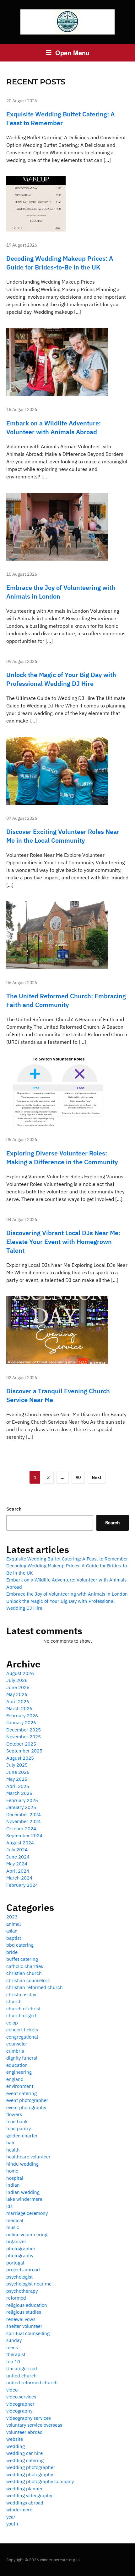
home (12, 2171)
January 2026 (21, 1723)
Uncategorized (22, 2368)
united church (22, 2376)
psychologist (19, 2277)
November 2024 (24, 1821)
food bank (17, 2122)
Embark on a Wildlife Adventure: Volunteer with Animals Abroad (54, 427)
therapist (16, 2354)
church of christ (23, 2009)
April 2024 (18, 1871)
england (15, 2079)
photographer (21, 2249)
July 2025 (17, 1765)
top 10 (13, 2362)
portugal (15, 2263)
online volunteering (27, 2235)
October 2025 (21, 1744)
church (14, 2001)
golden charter (22, 2136)
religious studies (24, 2312)
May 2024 (17, 1864)
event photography (26, 2107)
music (13, 2227)
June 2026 (18, 1687)
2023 (12, 1917)
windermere (19, 2510)
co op (12, 2023)
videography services (29, 2418)
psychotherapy (22, 2291)
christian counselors (28, 1980)
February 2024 (22, 1885)
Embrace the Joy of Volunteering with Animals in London (67, 1594)
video (12, 2390)
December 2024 (24, 1814)
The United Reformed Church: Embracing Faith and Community (66, 1000)
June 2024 (18, 1857)
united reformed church (32, 2383)
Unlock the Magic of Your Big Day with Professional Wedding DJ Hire (61, 679)
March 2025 (19, 1793)
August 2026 (20, 1673)
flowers (14, 2114)
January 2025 (21, 1807)
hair (11, 2143)
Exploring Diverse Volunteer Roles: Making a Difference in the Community (62, 1157)
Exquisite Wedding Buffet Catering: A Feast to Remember (60, 118)
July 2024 (17, 1850)
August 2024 (20, 1843)
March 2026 (19, 1708)
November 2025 (24, 1737)
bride (12, 1952)
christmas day (21, 1995)
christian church (24, 1973)
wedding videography (29, 2496)
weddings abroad (25, 2503)
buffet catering (22, 1959)
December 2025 (24, 1730)
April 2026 (18, 1701)
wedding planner (24, 2489)
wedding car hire (24, 2453)
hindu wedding (22, 2164)
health (13, 2150)
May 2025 (17, 1779)
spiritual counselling (28, 2333)
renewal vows (21, 2319)
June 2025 (18, 1772)
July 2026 (17, 1680)
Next (97, 1477)
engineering (19, 2072)
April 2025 (18, 1786)
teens (12, 2347)
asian (12, 1931)
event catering (22, 2093)
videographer (20, 2404)
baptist (14, 1938)
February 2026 (22, 1716)
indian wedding (23, 2192)
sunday (14, 2340)
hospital (15, 2178)
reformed (16, 2298)
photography (20, 2256)
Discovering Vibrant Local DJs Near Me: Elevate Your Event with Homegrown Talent (63, 1242)
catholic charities (25, 1966)
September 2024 (24, 1835)
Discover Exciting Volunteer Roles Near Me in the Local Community (63, 836)
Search (14, 1509)
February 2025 (22, 1800)
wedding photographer (31, 2467)
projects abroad (23, 2270)
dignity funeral (22, 2058)
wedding (16, 2446)
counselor (17, 2044)
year (11, 2517)
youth (12, 2524)
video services (21, 2397)
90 (78, 1477)
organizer (16, 2241)
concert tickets (22, 2030)
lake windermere (24, 2199)
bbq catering (20, 1945)
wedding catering (25, 2460)
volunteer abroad (24, 2432)
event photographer (27, 2100)
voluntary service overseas (34, 2425)
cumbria (15, 2051)
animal (13, 1924)
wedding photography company (40, 2481)
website (15, 2439)
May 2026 (17, 1694)
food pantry (19, 2128)
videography (19, 2411)
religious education (27, 2305)
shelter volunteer (24, 2326)
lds (9, 2206)
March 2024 (19, 1878)
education (17, 2065)
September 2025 (24, 1751)
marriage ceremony (27, 2213)
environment (20, 2086)
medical (15, 2220)
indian (13, 2185)
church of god (21, 2016)
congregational (22, 2037)
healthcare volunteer (28, 2157)
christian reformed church (35, 1987)
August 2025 (20, 1758)
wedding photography (30, 2475)
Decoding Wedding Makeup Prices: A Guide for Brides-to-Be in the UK (60, 263)
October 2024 (21, 1829)
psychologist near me (29, 2284)
